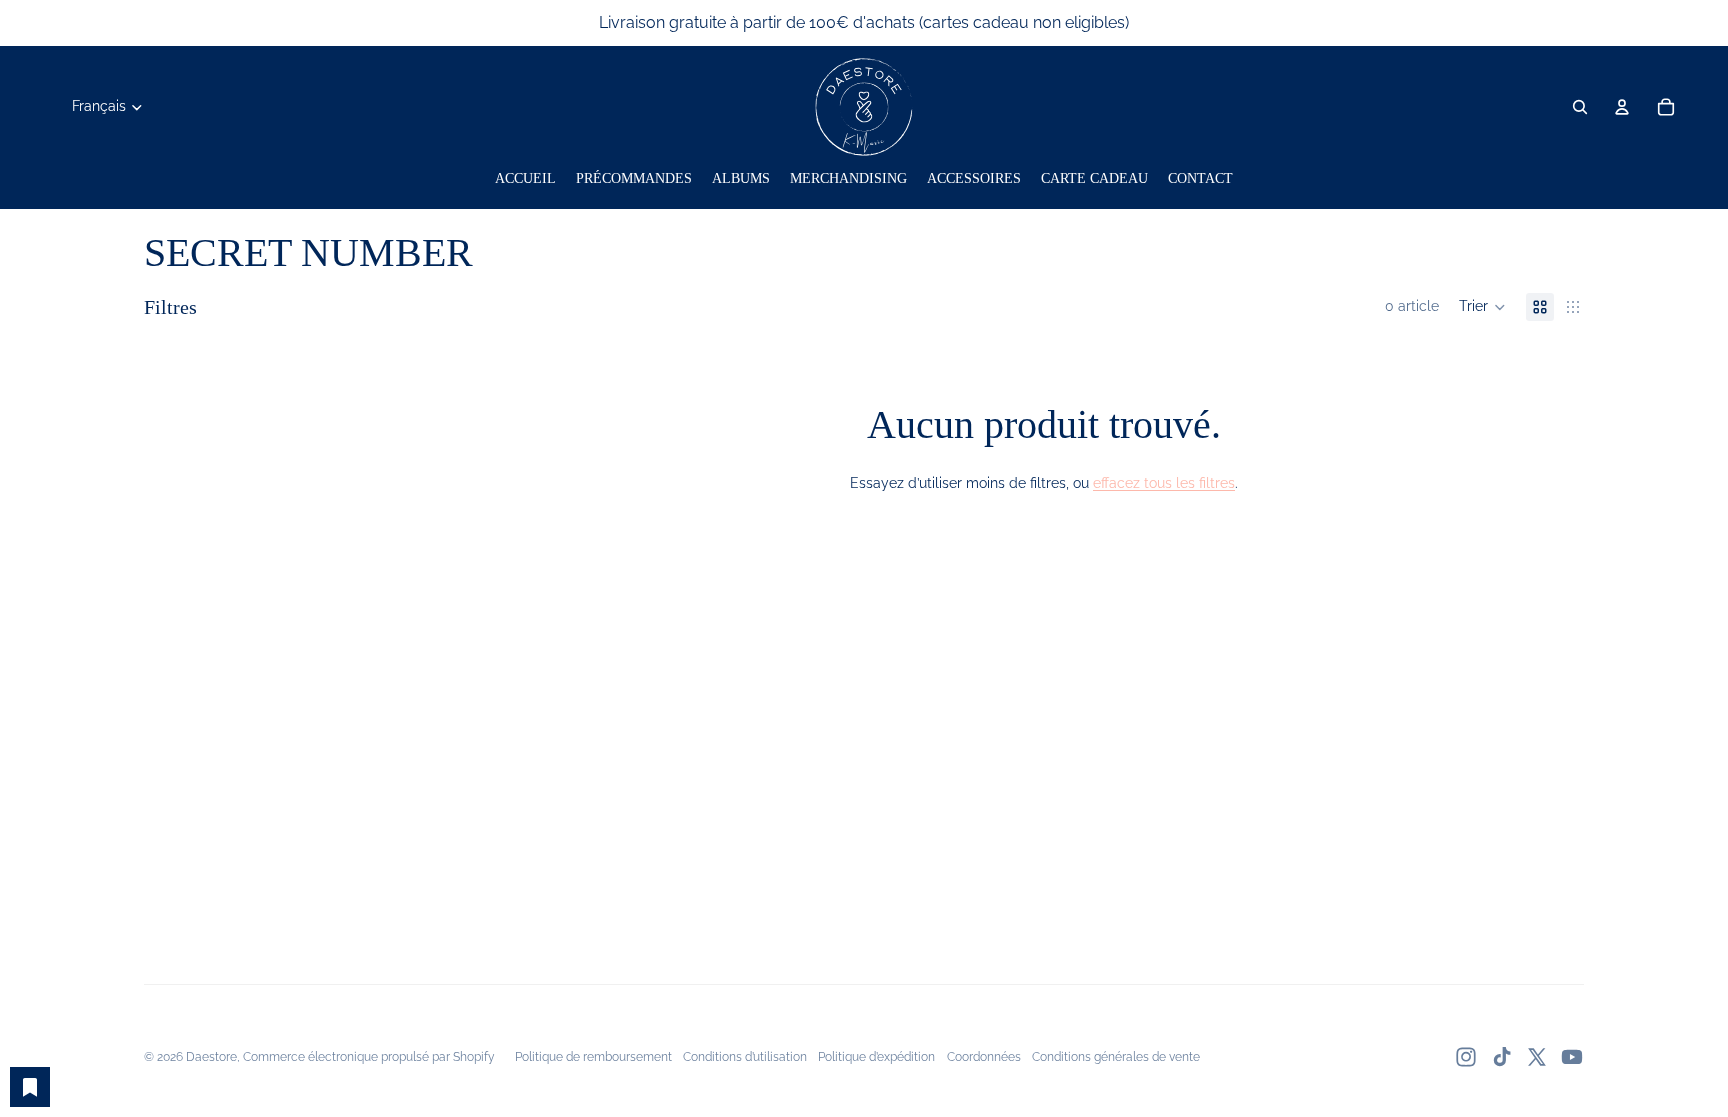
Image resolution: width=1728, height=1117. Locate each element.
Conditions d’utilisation (745, 1057)
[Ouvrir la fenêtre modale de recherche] (1580, 107)
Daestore (211, 1057)
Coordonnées (984, 1057)
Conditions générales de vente (1116, 1057)
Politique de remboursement (593, 1057)
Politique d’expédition (876, 1057)
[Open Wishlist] (30, 1087)
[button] (1482, 307)
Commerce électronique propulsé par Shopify (369, 1057)
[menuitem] (525, 179)
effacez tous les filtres (1164, 483)
